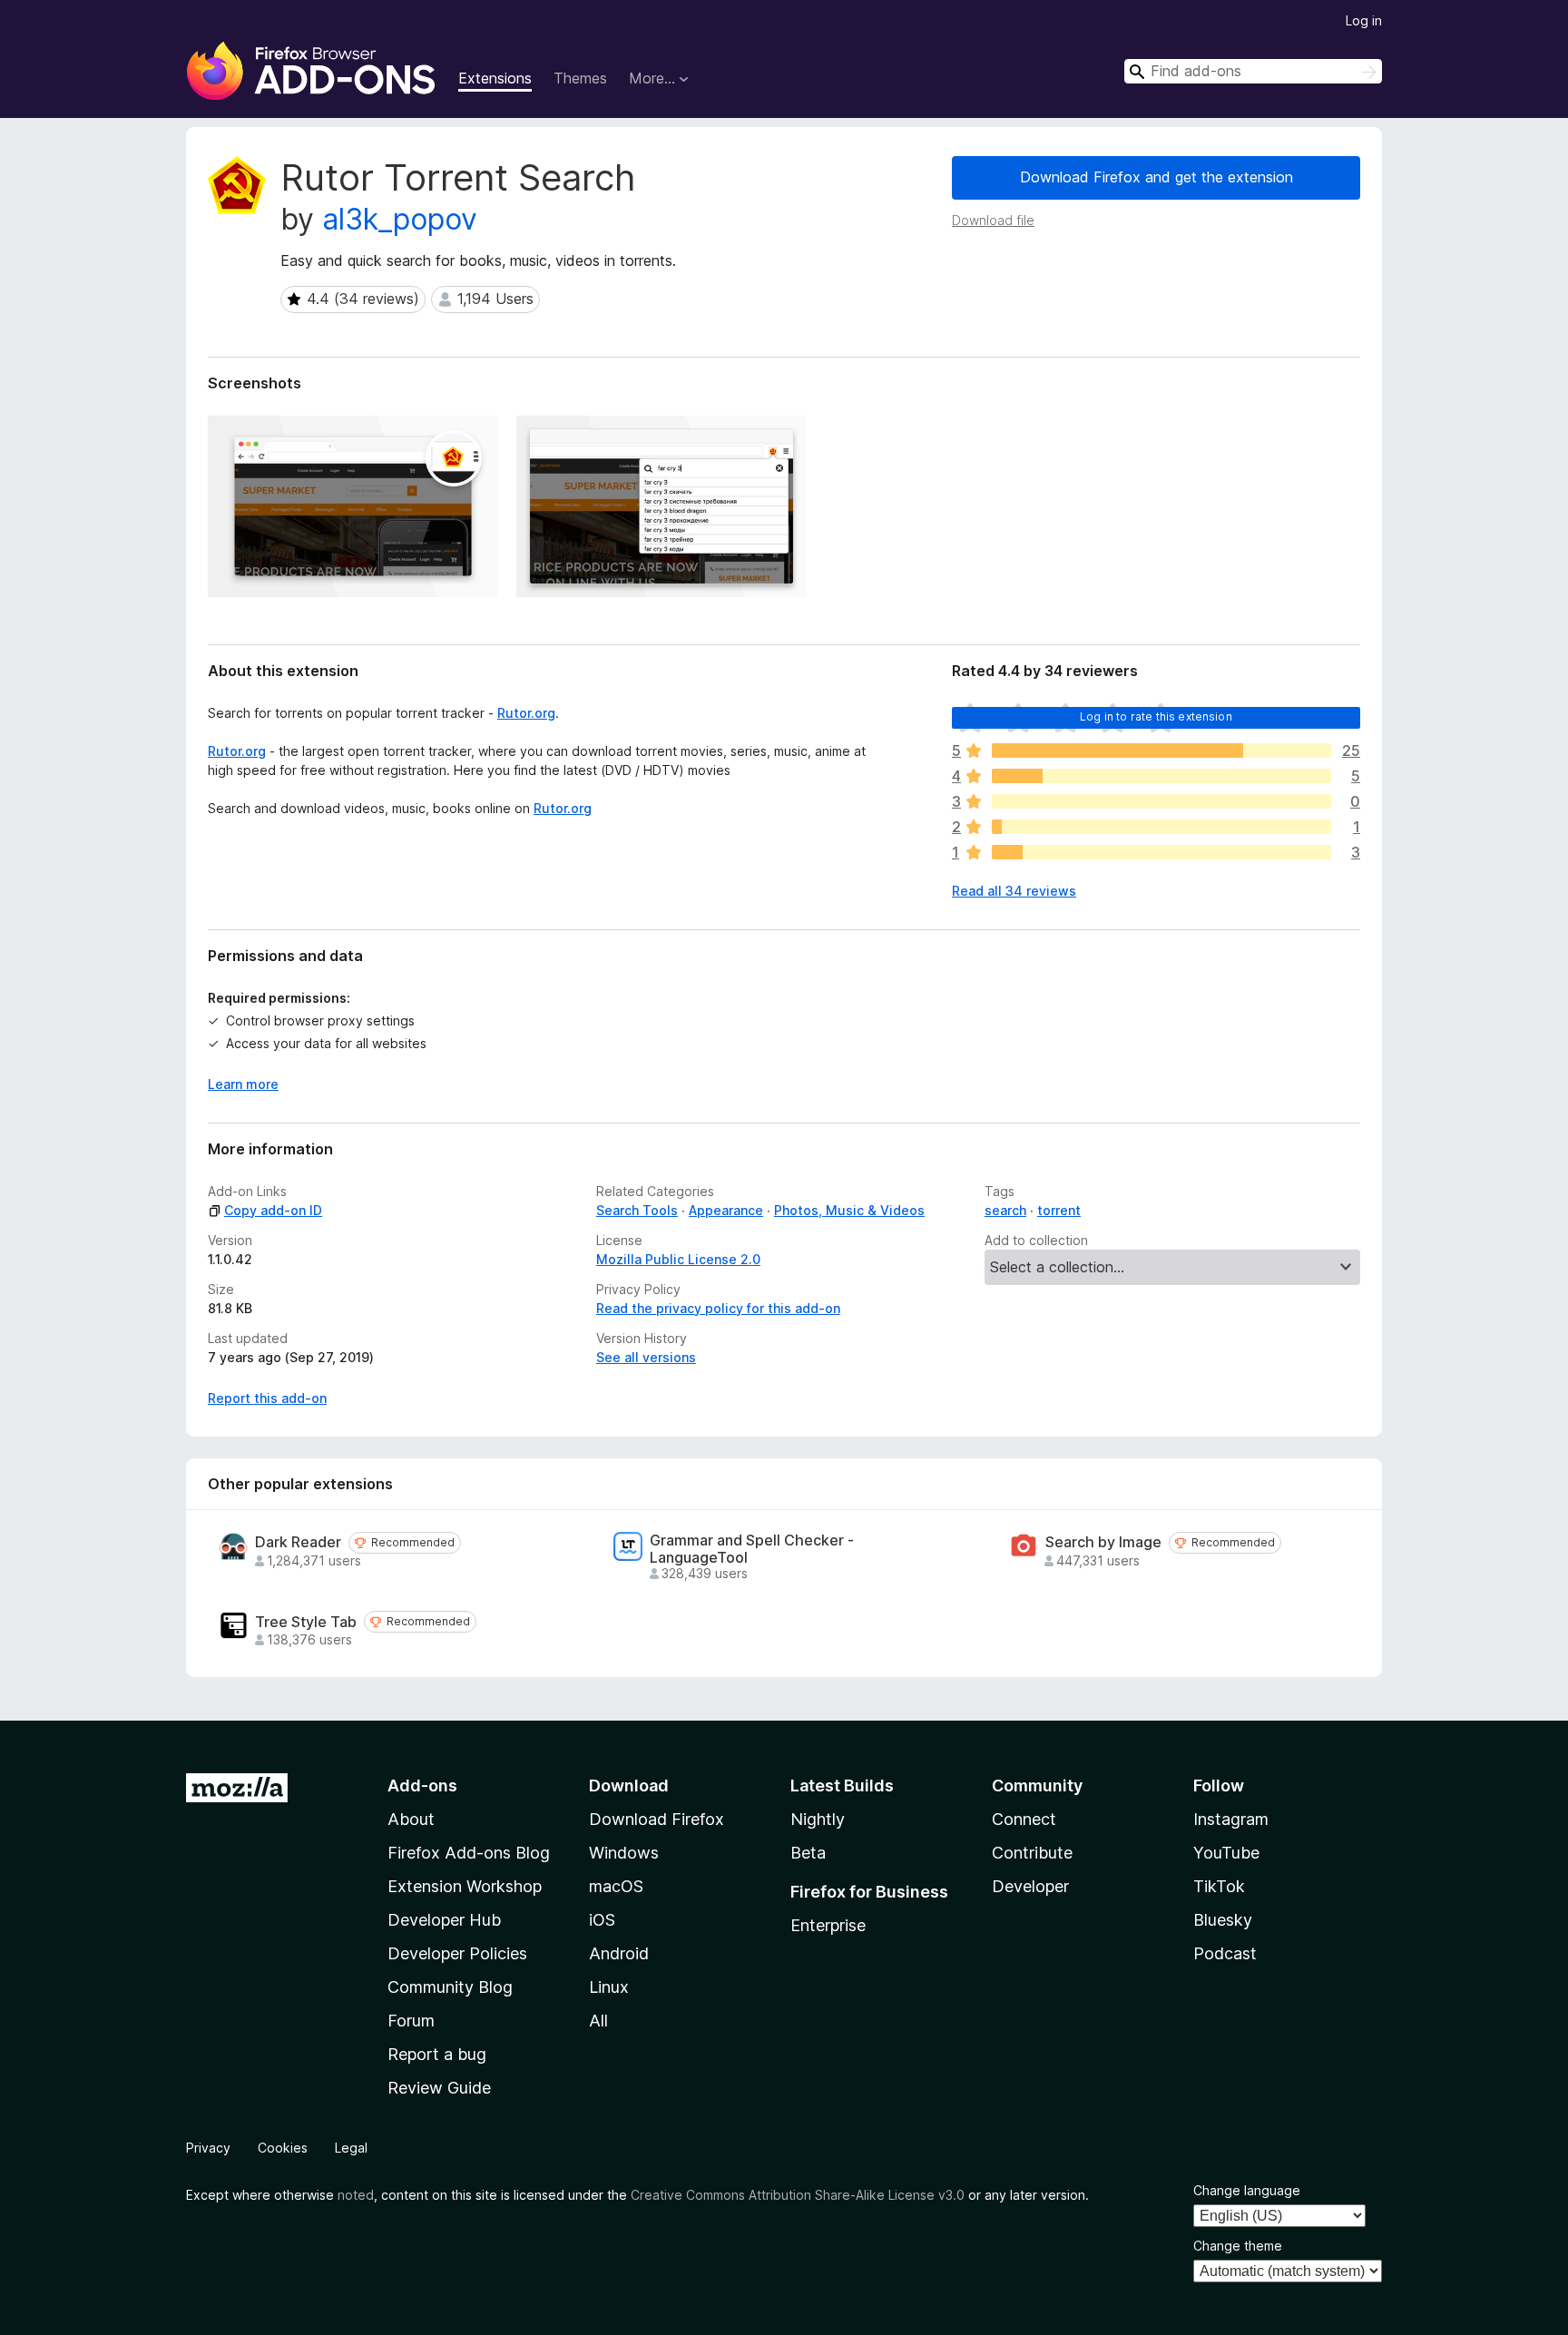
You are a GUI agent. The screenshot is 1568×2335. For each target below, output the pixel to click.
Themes (580, 78)
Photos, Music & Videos (849, 1210)
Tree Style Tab (306, 1622)
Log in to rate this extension (1156, 716)
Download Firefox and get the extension (1156, 177)
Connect (1024, 1819)
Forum (411, 2021)
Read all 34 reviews (1014, 891)
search (1005, 1210)
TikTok (1219, 1886)
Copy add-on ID (273, 1210)
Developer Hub (444, 1920)
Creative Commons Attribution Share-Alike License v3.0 (798, 2195)
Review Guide (439, 2088)
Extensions (495, 78)
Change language (1247, 2190)
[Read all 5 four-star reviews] (1161, 776)
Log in (1364, 20)
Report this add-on (267, 1398)
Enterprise (828, 1925)
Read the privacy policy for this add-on (718, 1308)
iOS (602, 1920)
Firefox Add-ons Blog (469, 1853)
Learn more (243, 1084)
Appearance (726, 1210)
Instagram (1231, 1819)
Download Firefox (657, 1819)
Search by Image (1103, 1542)
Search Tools (637, 1210)
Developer (1030, 1886)
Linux (609, 1987)
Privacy (208, 2148)
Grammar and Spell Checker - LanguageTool (752, 1549)
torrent (1059, 1210)
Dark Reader (298, 1542)
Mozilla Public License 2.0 (678, 1259)
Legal (351, 2148)
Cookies (283, 2148)
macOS (616, 1886)
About (411, 1819)
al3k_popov (400, 219)
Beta (808, 1853)
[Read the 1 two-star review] (1161, 827)
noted (356, 2195)
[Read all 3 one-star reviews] (1161, 852)
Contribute (1032, 1853)
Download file (993, 220)
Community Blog (450, 1987)
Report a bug (437, 2054)
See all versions (646, 1357)
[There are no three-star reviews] (1161, 801)
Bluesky (1223, 1920)
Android (619, 1953)
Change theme (1238, 2246)
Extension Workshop (465, 1886)
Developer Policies (457, 1953)
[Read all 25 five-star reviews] (1161, 751)
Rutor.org (526, 713)
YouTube (1226, 1853)
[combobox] (1253, 71)
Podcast (1225, 1953)
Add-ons (422, 1786)
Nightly (818, 1819)
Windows (624, 1853)
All (598, 2021)
